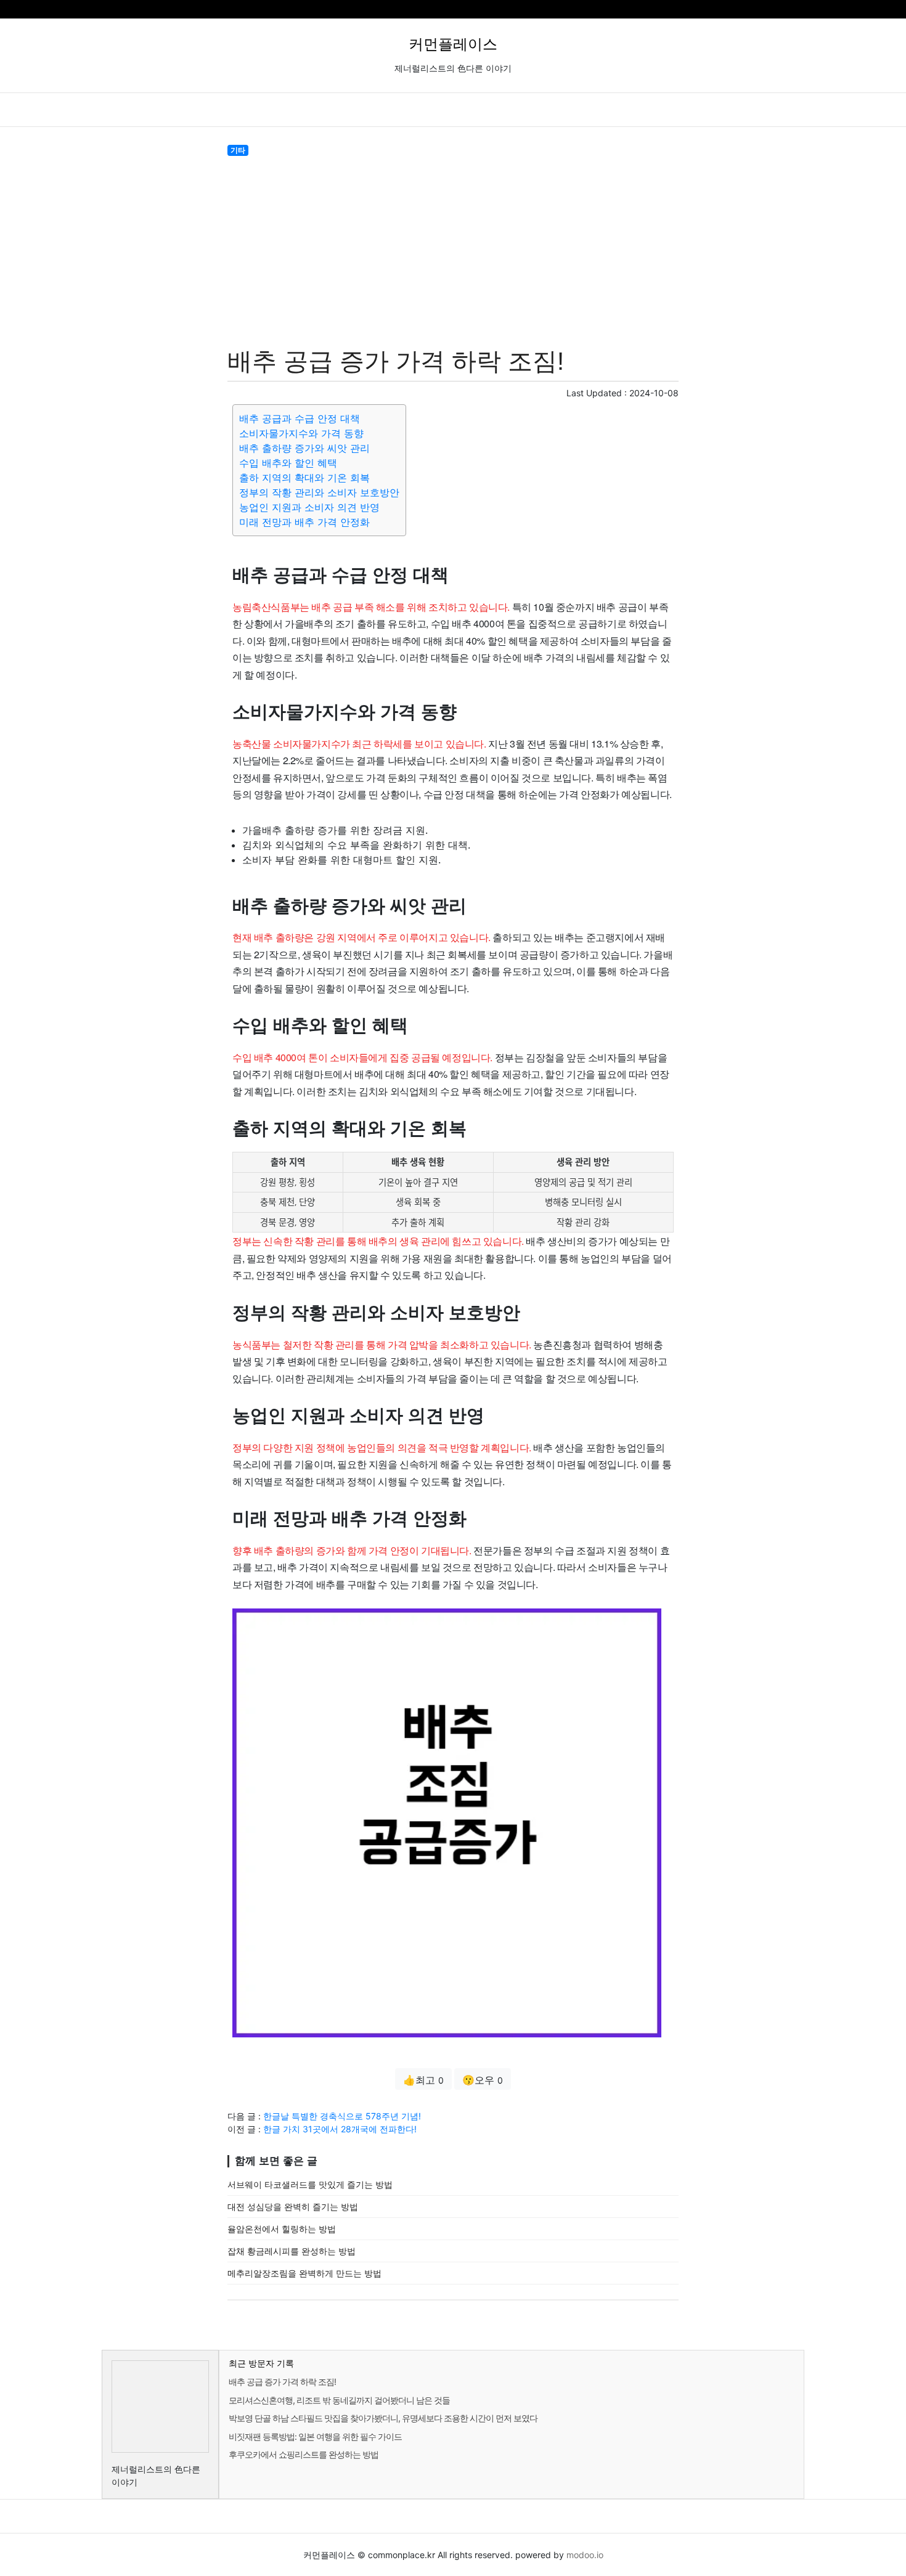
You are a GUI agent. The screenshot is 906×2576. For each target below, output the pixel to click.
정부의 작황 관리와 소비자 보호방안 (319, 492)
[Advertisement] (453, 249)
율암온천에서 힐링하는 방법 (282, 2229)
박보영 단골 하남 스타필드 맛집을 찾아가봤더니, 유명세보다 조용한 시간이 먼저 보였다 (383, 2418)
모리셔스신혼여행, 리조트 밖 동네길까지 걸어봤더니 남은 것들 (339, 2400)
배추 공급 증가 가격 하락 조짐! (282, 2382)
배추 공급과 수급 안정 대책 (300, 418)
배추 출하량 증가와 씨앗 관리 (304, 448)
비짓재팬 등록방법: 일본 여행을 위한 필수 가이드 (315, 2436)
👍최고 (423, 2080)
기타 (238, 150)
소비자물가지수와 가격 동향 (301, 433)
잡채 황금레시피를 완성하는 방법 (292, 2251)
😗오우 (483, 2080)
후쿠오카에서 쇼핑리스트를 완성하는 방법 (304, 2454)
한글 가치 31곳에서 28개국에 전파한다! (340, 2129)
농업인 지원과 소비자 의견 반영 (309, 507)
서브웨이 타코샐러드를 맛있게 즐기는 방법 (310, 2184)
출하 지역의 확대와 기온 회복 (304, 478)
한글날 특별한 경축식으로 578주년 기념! (342, 2116)
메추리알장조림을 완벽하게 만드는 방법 (304, 2273)
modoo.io (585, 2555)
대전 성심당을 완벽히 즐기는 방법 (293, 2207)
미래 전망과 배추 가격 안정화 (304, 522)
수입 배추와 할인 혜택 (288, 463)
